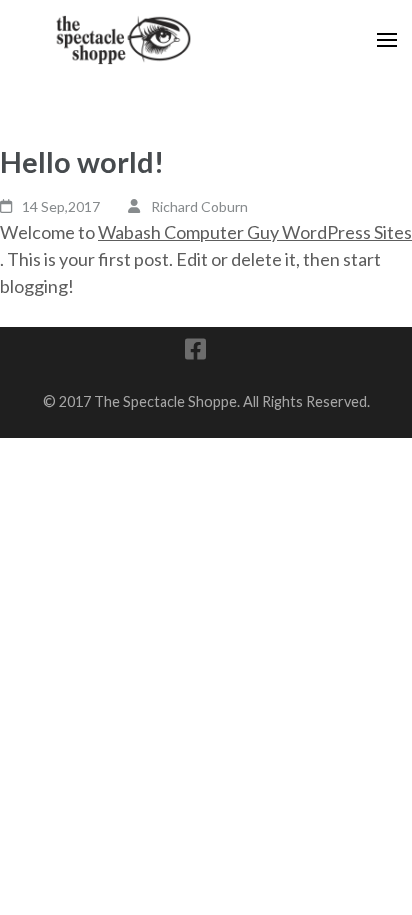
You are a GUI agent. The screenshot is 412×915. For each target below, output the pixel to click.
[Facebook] (195, 352)
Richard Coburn (199, 206)
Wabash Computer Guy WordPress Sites (255, 232)
